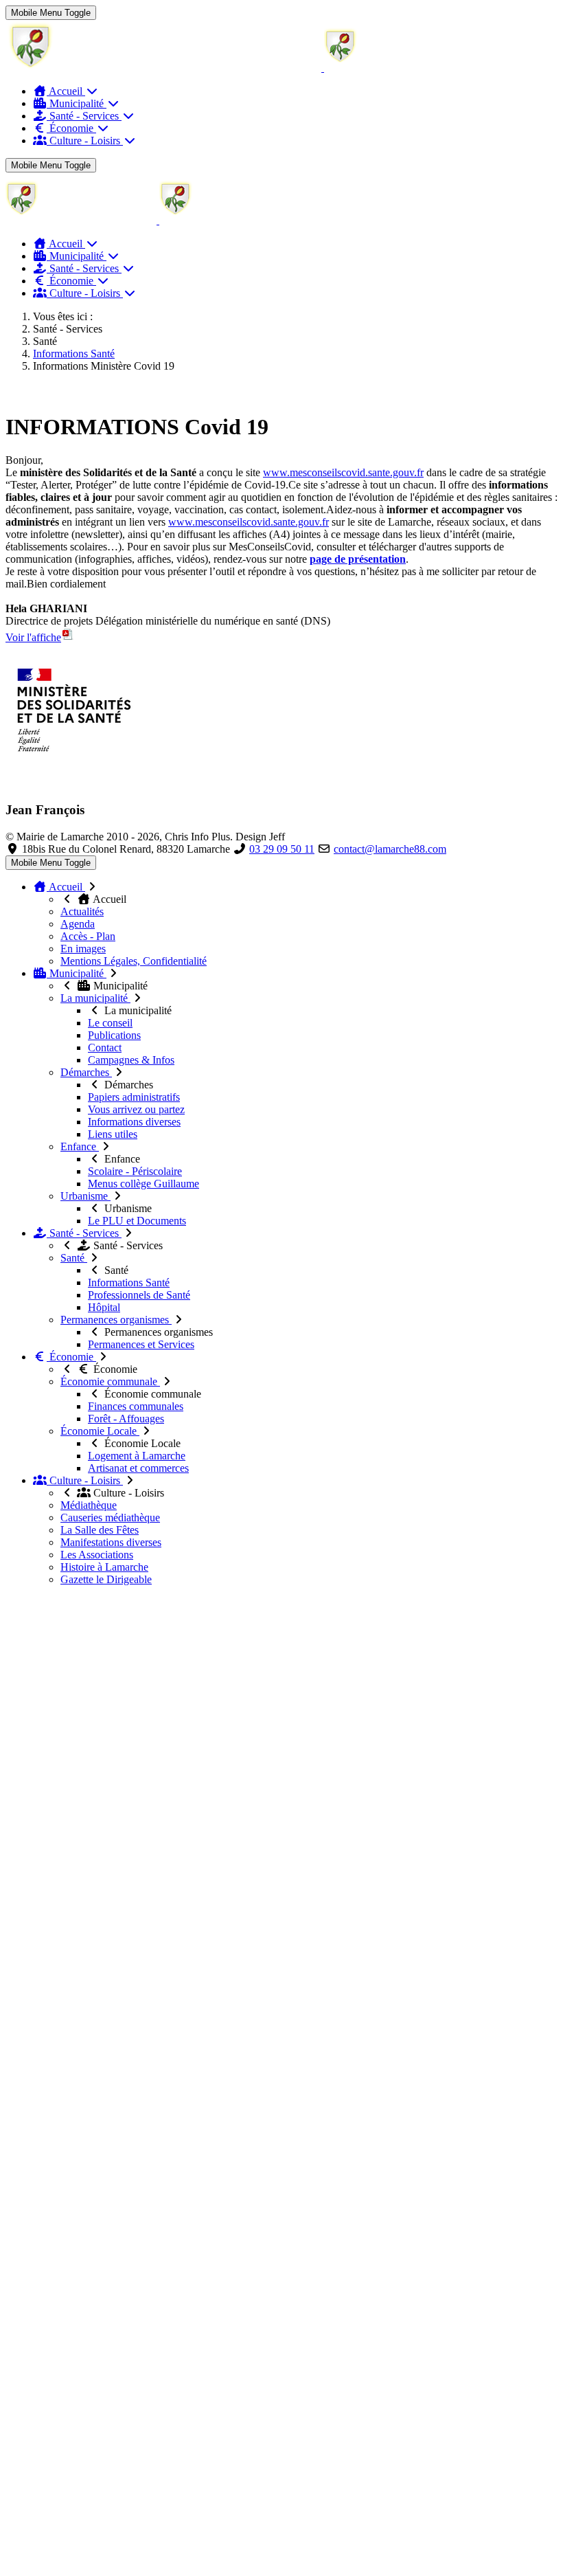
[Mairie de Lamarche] (240, 68)
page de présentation (358, 559)
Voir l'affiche (33, 637)
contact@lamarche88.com (390, 849)
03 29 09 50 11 (282, 849)
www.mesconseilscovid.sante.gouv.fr (343, 472)
